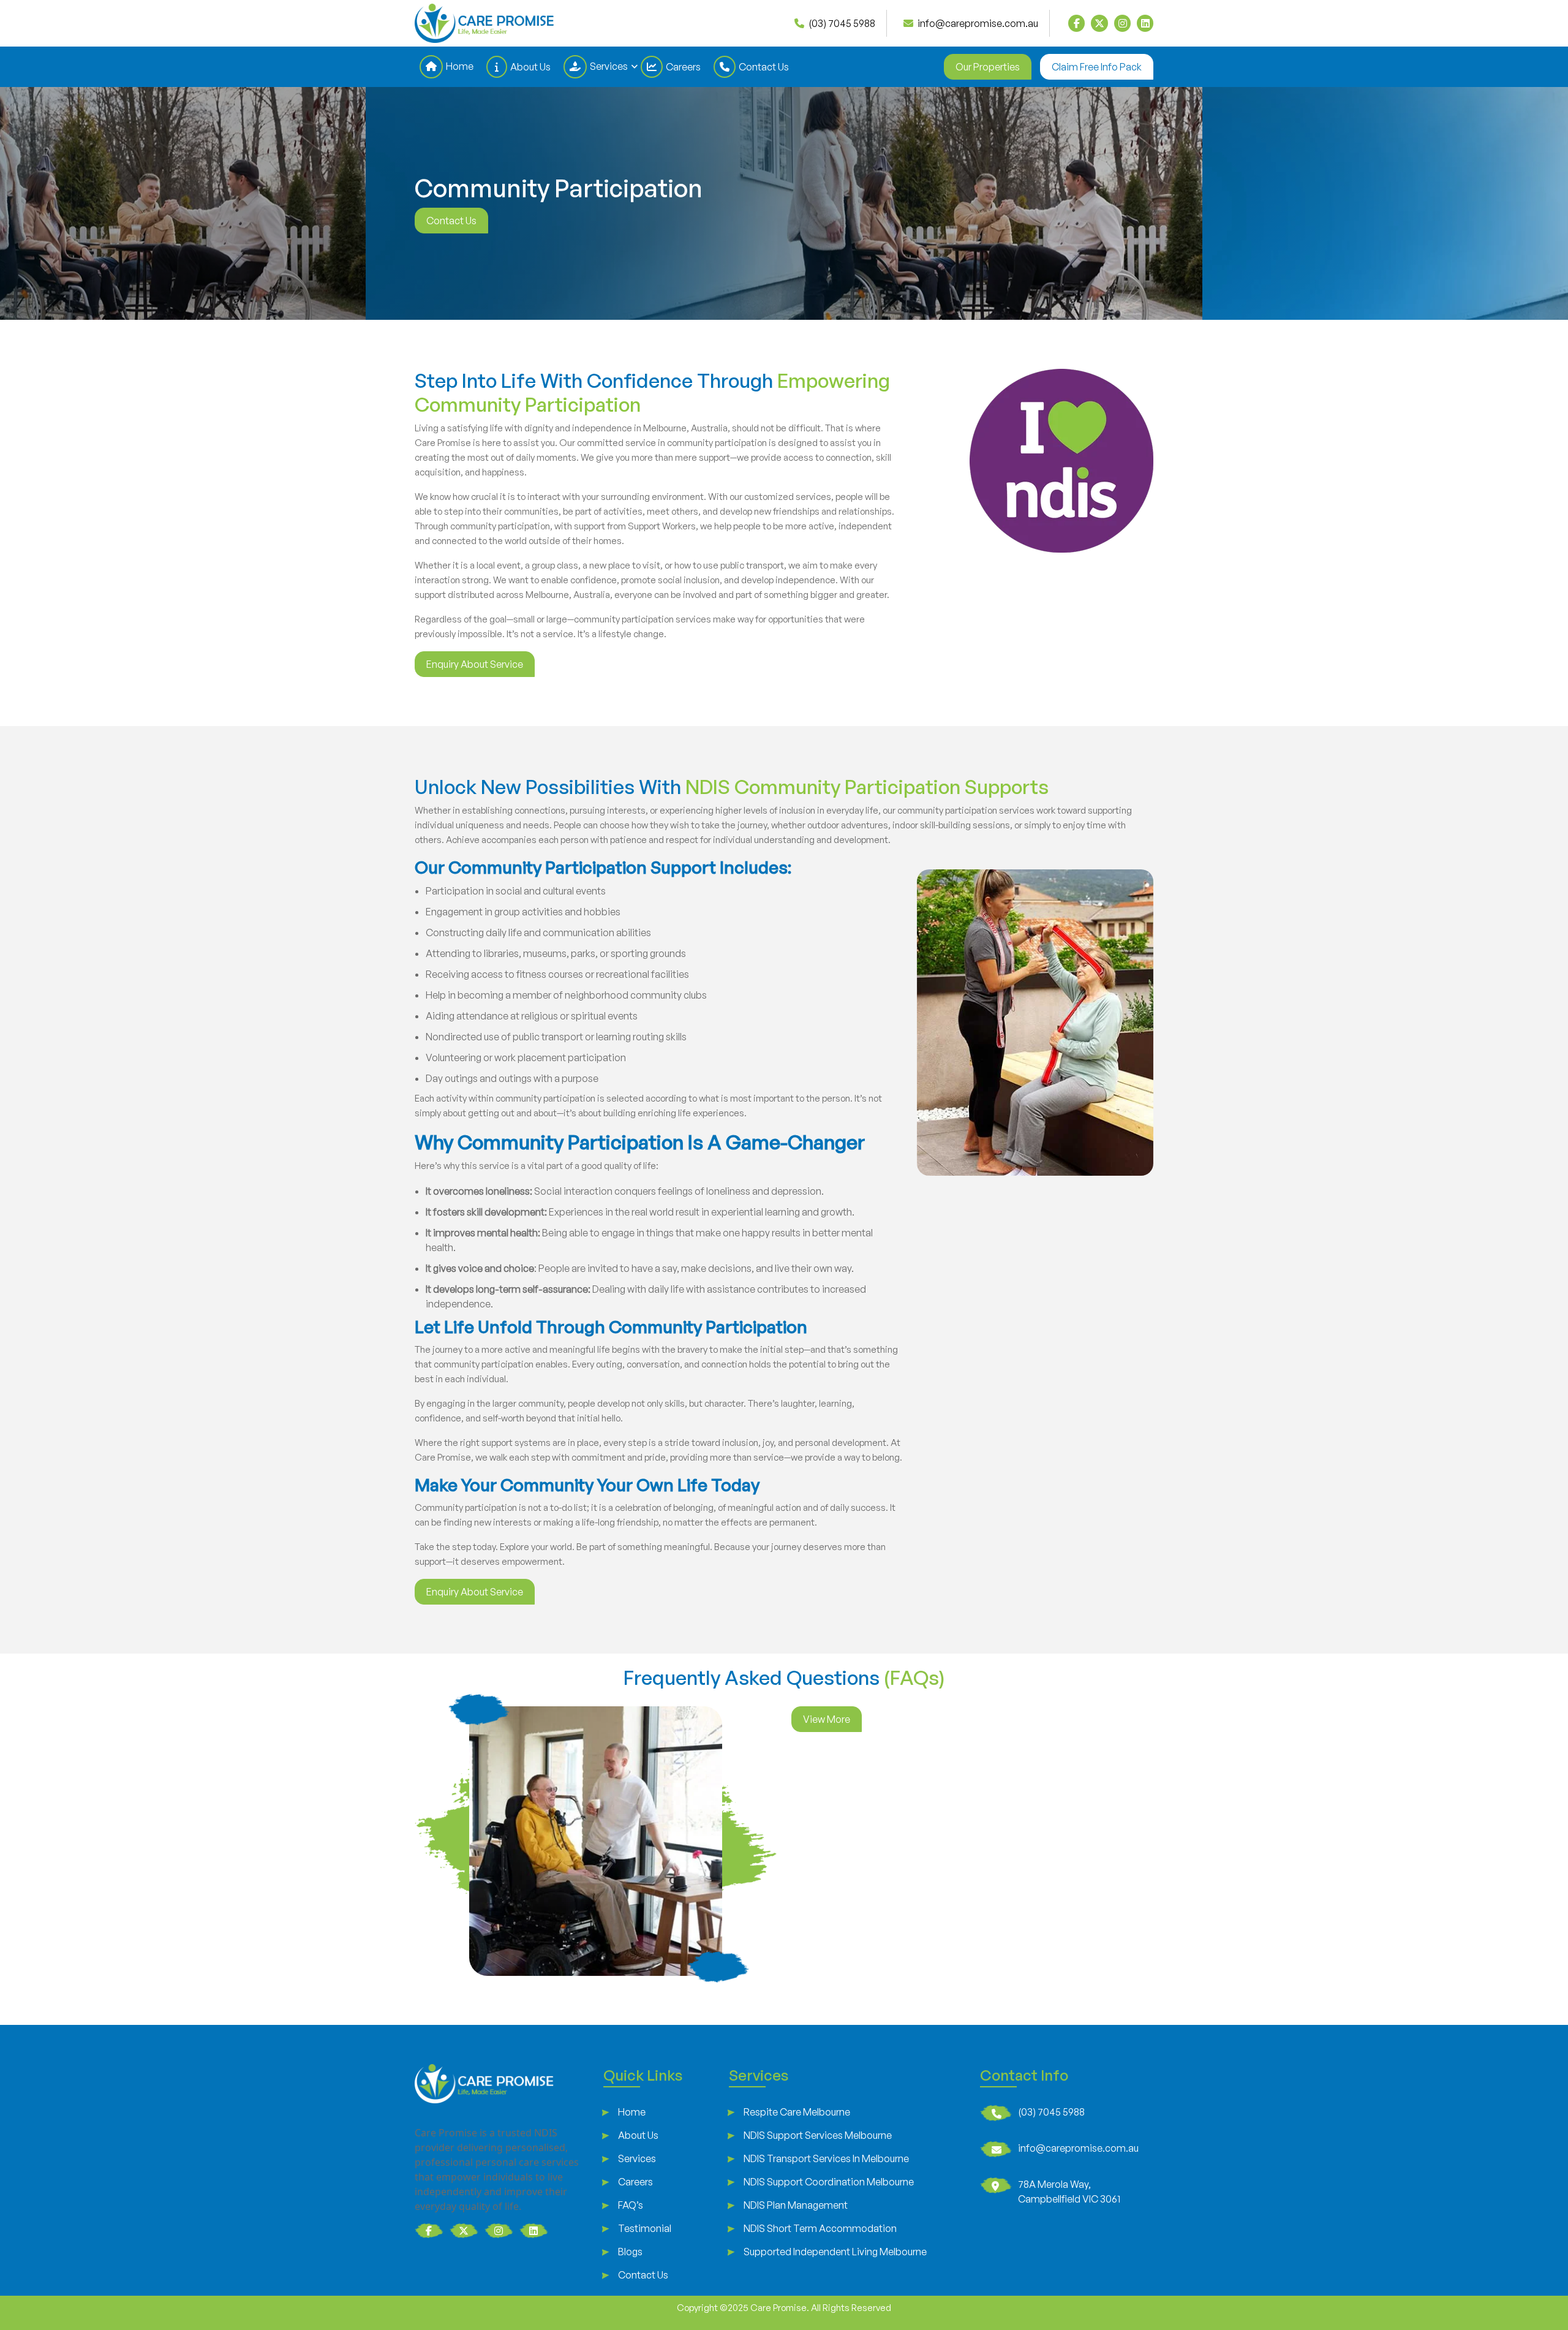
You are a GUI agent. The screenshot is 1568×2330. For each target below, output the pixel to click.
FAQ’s (631, 2205)
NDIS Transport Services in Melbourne (826, 2158)
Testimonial (645, 2228)
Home (460, 66)
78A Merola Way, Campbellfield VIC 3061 (1069, 2192)
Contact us (451, 221)
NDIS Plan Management (796, 2205)
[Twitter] (1099, 23)
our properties (988, 67)
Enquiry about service (475, 664)
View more (827, 1719)
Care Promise (778, 2308)
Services (609, 66)
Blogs (630, 2252)
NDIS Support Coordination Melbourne (829, 2182)
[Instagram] (1122, 23)
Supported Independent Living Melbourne (835, 2252)
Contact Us (764, 67)
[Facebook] (1076, 23)
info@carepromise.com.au (1078, 2148)
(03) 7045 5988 (1051, 2112)
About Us (530, 67)
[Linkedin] (1145, 23)
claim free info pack (1097, 67)
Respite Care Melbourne (797, 2112)
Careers (683, 67)
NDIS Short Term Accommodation (820, 2228)
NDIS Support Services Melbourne (818, 2135)
